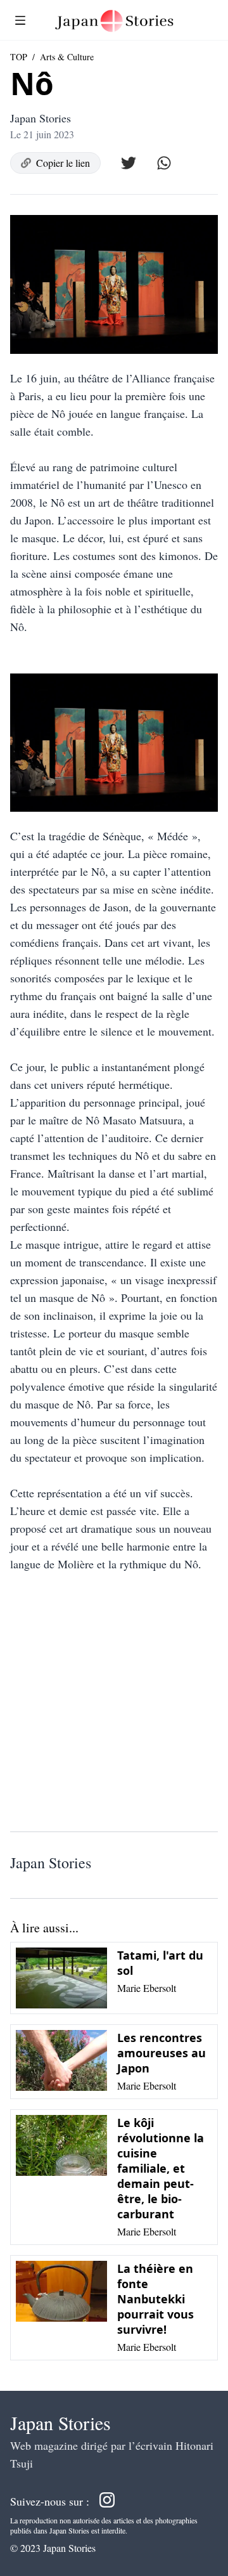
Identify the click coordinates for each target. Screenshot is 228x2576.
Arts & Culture (67, 57)
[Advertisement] (114, 1707)
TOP (19, 57)
